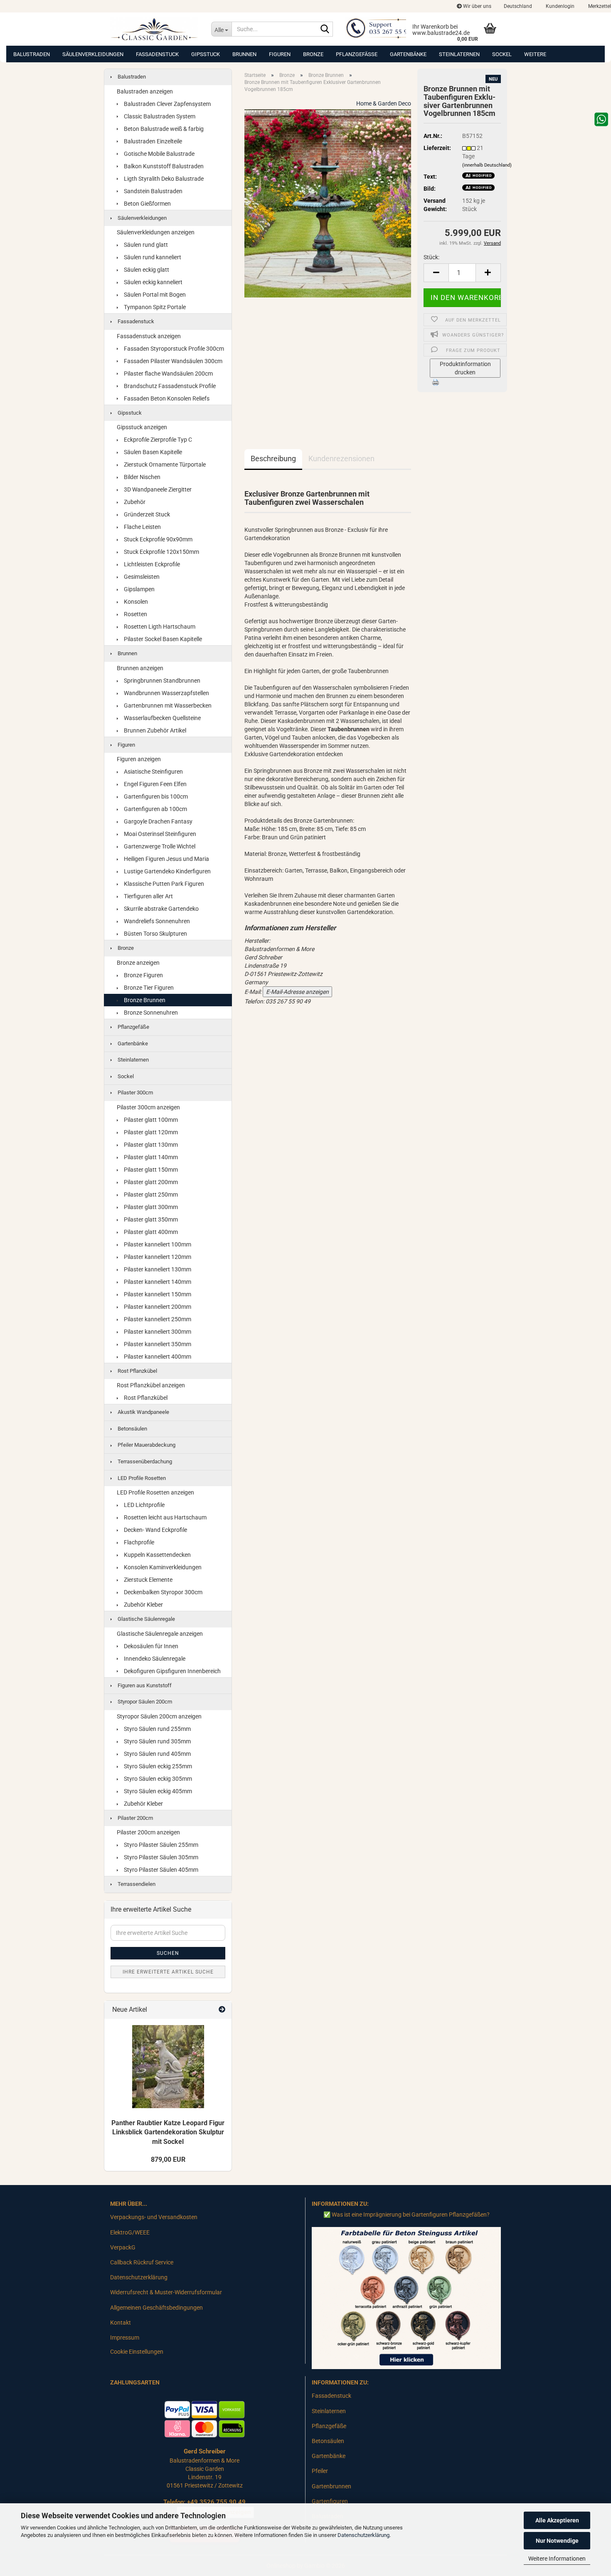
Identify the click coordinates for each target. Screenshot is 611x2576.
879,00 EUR (168, 2159)
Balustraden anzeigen (145, 91)
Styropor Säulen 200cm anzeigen (159, 1716)
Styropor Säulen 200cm (144, 1702)
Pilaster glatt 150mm (150, 1170)
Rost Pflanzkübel (137, 1371)
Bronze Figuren (143, 975)
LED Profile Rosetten (141, 1478)
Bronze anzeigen (138, 963)
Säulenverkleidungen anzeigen (156, 232)
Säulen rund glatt (145, 245)
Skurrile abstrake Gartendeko (161, 909)
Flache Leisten (142, 527)
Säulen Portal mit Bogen (154, 295)
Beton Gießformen (147, 204)
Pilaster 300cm (135, 1093)
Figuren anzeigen (139, 759)
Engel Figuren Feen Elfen (155, 784)
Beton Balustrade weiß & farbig (163, 129)
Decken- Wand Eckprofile (155, 1530)
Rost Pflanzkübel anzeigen (151, 1385)
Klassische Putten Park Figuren (163, 884)
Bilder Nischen (142, 477)
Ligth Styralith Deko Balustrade (163, 179)
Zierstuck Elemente (148, 1580)
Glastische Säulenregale (146, 1619)
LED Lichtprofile (144, 1505)
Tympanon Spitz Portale (154, 307)
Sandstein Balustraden (153, 191)
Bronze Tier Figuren (148, 988)
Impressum (125, 2338)
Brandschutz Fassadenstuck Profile (169, 386)
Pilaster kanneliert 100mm (157, 1244)
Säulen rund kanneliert (152, 257)
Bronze (313, 54)
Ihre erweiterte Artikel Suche (168, 1972)
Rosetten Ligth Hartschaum (159, 627)
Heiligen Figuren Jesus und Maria (166, 859)
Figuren (280, 54)
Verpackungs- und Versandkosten (154, 2217)
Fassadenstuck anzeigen (149, 336)
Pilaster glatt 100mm (150, 1120)
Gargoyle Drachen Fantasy (158, 821)
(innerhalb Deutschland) (487, 165)
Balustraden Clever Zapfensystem (167, 104)
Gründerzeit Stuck (146, 514)
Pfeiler (320, 2471)
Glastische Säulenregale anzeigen (160, 1634)
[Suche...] (325, 29)
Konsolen (135, 602)
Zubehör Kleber (143, 1605)
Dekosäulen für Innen (150, 1646)
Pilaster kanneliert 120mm (157, 1257)
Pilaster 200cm (135, 1818)
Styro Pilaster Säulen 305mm (160, 1857)
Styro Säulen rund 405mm (157, 1754)
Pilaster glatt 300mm (150, 1207)
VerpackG (123, 2247)
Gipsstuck (206, 54)
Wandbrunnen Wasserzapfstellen (166, 693)
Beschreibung (273, 458)
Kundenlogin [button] (559, 6)
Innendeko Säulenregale (154, 1659)
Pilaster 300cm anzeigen (148, 1107)
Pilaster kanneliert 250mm (157, 1319)
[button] (518, 6)
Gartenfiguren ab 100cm (155, 809)
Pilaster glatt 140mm (150, 1157)
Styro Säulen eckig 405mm (157, 1791)
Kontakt (121, 2323)
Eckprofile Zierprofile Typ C (157, 440)
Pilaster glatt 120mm (150, 1132)
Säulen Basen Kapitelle (152, 452)
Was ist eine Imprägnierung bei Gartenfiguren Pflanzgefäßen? (411, 2215)
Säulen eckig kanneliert (153, 282)
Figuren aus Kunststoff (144, 1685)
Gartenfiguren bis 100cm (155, 796)
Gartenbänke (408, 54)
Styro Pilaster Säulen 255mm (160, 1845)
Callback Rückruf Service (142, 2262)
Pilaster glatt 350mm (150, 1219)
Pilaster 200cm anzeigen (148, 1832)
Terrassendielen (136, 1884)
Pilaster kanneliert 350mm (157, 1344)
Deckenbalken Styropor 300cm (163, 1592)
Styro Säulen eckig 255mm (157, 1766)
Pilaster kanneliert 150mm (157, 1294)
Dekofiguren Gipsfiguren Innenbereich (172, 1671)
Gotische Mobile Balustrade (159, 154)
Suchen (168, 1953)
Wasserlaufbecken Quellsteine (162, 718)
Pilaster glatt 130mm (150, 1145)
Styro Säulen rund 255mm (157, 1729)
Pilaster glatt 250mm (150, 1195)
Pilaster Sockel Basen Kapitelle (162, 639)
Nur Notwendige (557, 2541)
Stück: (431, 257)
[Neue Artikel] (222, 2010)
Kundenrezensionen (341, 458)
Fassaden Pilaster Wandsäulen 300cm (172, 361)
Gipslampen (139, 589)
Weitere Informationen (557, 2559)
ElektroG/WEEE (130, 2232)
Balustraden (32, 54)
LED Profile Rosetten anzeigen (155, 1492)
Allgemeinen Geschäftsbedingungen (156, 2308)
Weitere (535, 54)
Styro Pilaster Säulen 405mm (160, 1870)
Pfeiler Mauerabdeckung (146, 1445)
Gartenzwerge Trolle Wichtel (159, 846)
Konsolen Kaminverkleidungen (162, 1567)
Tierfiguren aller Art (148, 896)
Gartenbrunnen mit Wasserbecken (167, 705)
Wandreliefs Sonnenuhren (156, 921)
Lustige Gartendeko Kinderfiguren (167, 871)
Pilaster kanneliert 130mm (157, 1269)
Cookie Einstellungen (137, 2352)
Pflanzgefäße (357, 54)
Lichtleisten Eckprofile (151, 564)
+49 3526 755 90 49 (216, 2502)
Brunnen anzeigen (140, 668)
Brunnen (244, 54)
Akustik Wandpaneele (143, 1412)
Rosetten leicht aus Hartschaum (165, 1517)
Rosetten (135, 614)
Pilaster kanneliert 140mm (157, 1282)
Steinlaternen (459, 54)
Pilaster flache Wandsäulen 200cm (168, 374)
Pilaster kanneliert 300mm (157, 1332)
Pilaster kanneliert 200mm (157, 1307)
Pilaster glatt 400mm (150, 1232)
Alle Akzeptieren (557, 2520)
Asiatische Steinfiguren (153, 772)
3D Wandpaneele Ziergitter (157, 489)
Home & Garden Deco (384, 103)
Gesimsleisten (141, 577)
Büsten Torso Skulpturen (155, 934)
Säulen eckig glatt (146, 270)
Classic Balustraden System (159, 116)
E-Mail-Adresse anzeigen (297, 992)
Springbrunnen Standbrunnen (161, 681)
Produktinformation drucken (465, 368)
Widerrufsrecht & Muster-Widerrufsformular (166, 2292)
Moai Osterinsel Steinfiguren (159, 834)
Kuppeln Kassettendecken (157, 1555)
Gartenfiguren (330, 2501)
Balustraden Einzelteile (152, 141)
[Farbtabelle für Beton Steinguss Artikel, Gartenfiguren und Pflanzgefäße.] (406, 2298)
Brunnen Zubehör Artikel (154, 730)
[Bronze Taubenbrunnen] (328, 203)
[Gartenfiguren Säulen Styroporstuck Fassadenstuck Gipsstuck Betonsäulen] (154, 29)
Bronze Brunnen (144, 1000)
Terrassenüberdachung (144, 1461)
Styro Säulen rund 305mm (157, 1741)
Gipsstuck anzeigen (142, 427)
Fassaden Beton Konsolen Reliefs (166, 398)
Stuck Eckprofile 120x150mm (161, 552)
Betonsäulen (132, 1429)
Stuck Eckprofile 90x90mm (158, 539)
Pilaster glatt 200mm (150, 1182)
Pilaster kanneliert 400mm (157, 1357)
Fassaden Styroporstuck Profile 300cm (173, 349)
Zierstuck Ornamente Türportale (164, 465)
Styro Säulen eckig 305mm (157, 1779)
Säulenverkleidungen (93, 54)
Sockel (502, 54)
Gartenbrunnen (331, 2486)
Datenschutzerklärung (363, 2535)
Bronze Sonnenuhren (150, 1013)
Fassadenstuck (157, 54)
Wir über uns (477, 6)
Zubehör (134, 502)
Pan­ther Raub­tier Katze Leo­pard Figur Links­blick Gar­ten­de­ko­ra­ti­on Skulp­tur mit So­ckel (168, 2132)
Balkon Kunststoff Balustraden (163, 166)
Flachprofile (138, 1542)
